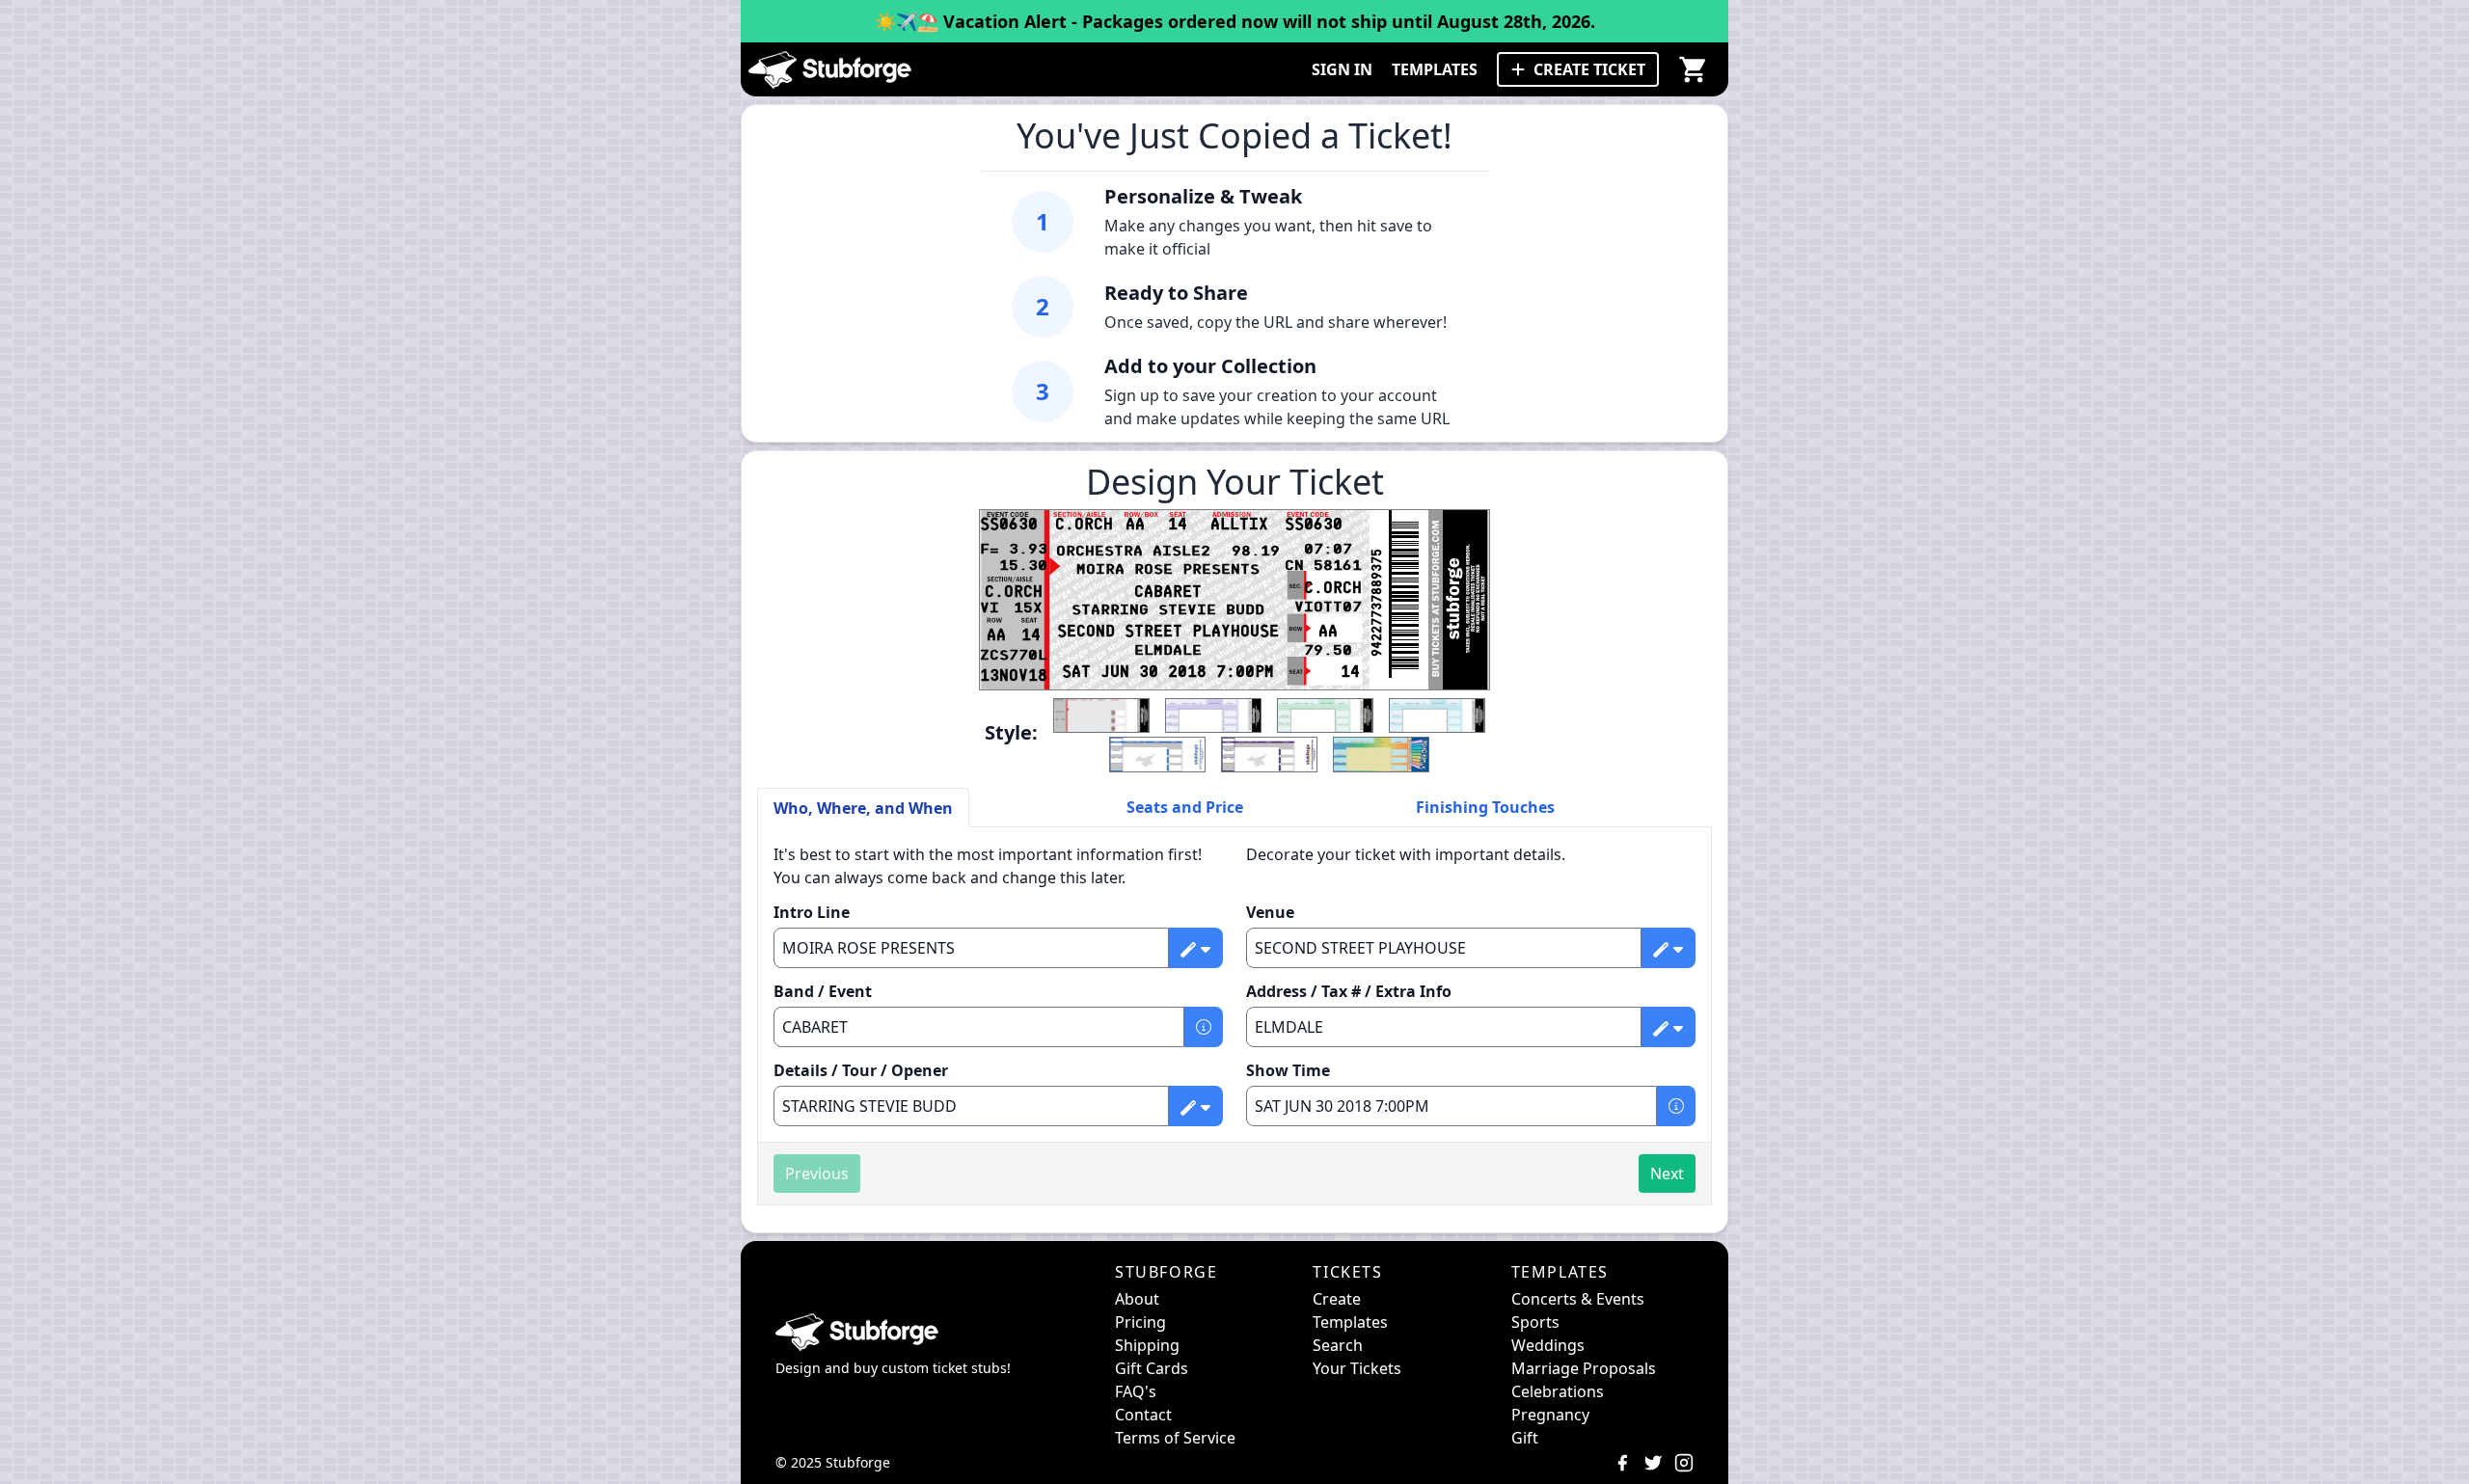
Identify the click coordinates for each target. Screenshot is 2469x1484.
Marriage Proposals (1584, 1368)
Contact (1143, 1415)
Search (1338, 1345)
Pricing (1140, 1322)
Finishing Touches (1485, 807)
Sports (1535, 1322)
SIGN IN (1342, 69)
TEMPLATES (1435, 69)
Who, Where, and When (863, 808)
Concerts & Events (1578, 1299)
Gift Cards (1152, 1368)
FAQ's (1136, 1391)
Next (1667, 1174)
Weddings (1548, 1345)
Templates (1350, 1322)
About (1137, 1299)
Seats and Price (1185, 807)
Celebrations (1558, 1391)
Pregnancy (1550, 1415)
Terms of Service (1175, 1438)
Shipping (1147, 1345)
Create (1337, 1299)
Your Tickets (1357, 1368)
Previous (817, 1174)
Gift (1525, 1438)
